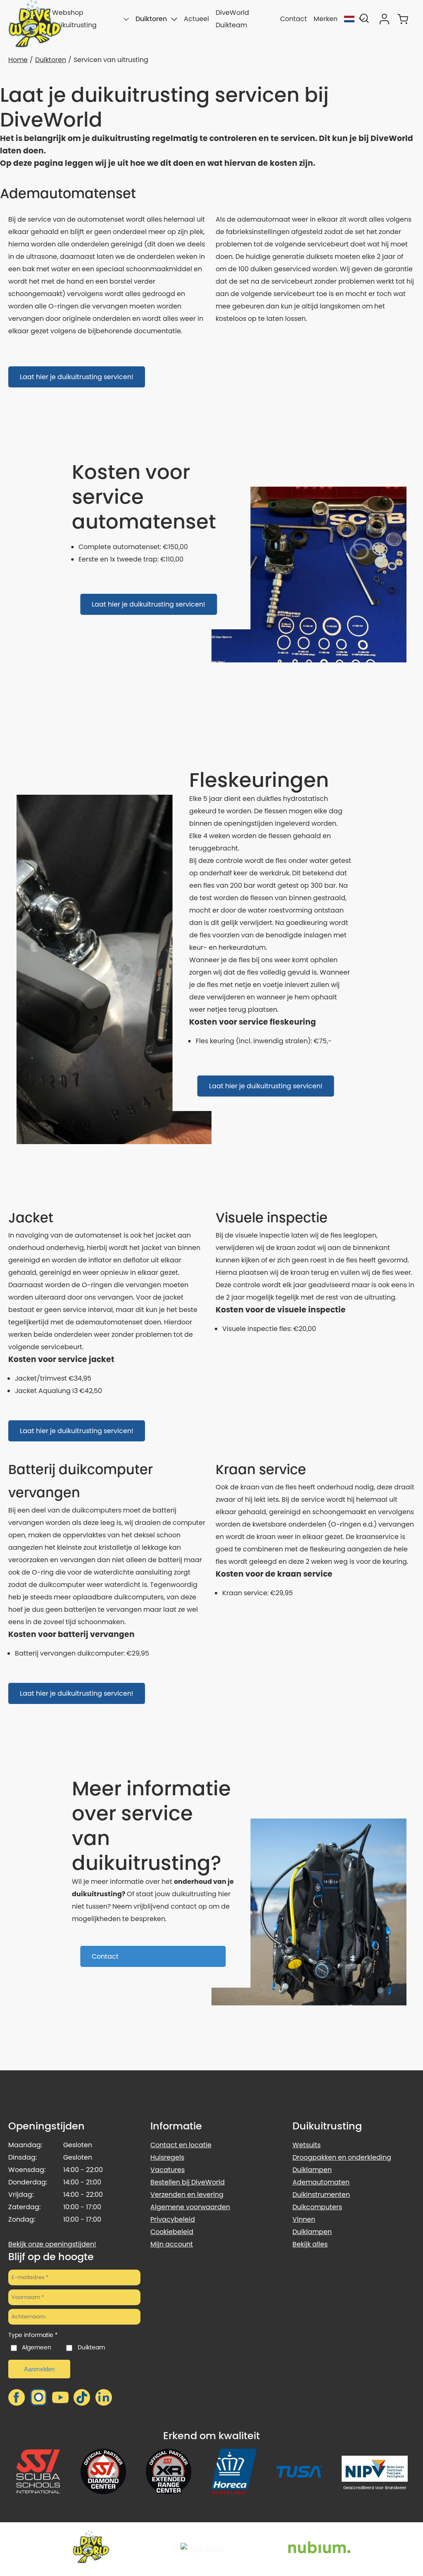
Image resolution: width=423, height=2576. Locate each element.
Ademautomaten (321, 2182)
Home (18, 60)
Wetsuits (307, 2145)
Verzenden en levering (187, 2195)
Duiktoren (151, 19)
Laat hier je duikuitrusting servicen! (77, 377)
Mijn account (172, 2244)
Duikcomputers (317, 2207)
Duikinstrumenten (321, 2195)
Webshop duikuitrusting (74, 19)
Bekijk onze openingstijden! (52, 2244)
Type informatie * (33, 2335)
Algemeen (37, 2347)
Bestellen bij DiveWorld (188, 2182)
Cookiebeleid (172, 2232)
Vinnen (304, 2219)
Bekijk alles (310, 2244)
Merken (326, 19)
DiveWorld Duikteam (232, 19)
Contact (293, 19)
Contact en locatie (181, 2145)
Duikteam (91, 2347)
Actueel (196, 19)
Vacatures (168, 2170)
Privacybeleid (173, 2219)
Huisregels (167, 2157)
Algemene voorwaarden (190, 2207)
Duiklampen (312, 2170)
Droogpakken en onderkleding (342, 2157)
